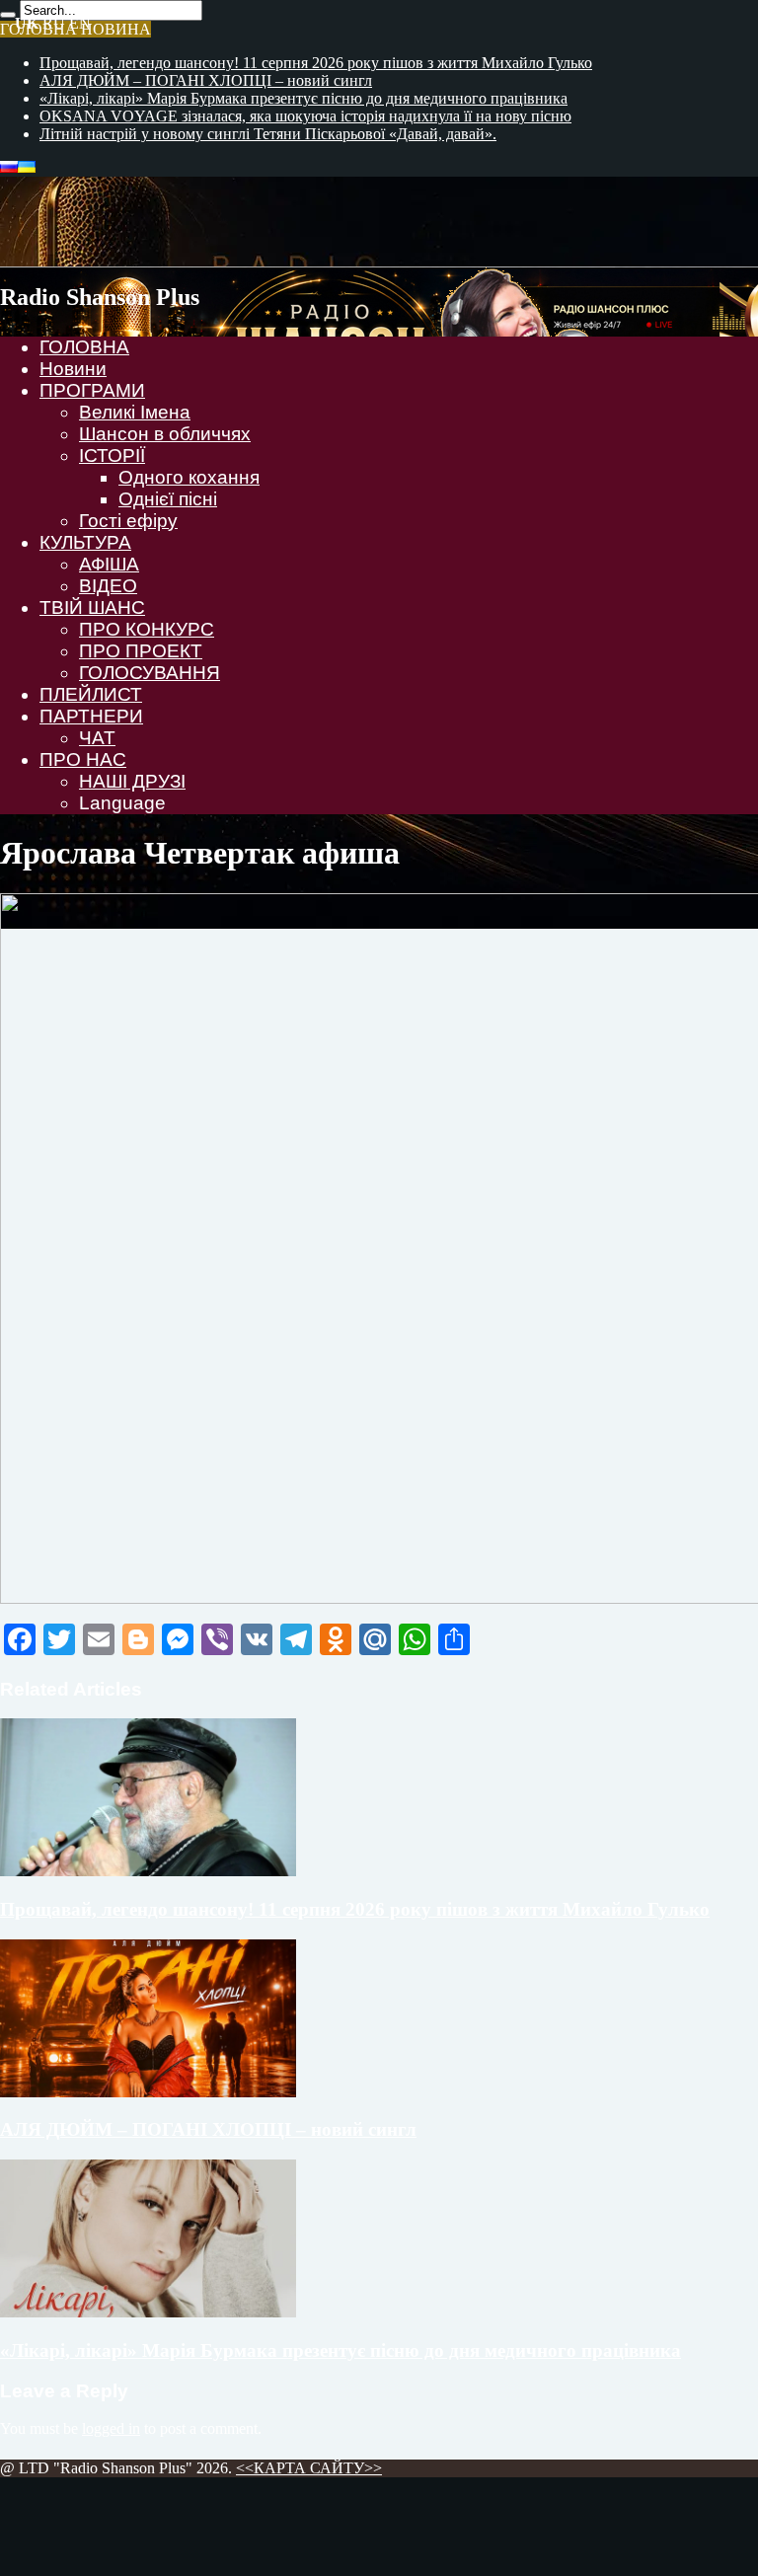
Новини (73, 369)
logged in (111, 2428)
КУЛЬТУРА (85, 542)
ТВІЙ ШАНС (92, 607)
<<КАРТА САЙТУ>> (309, 2468)
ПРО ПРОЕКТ (141, 651)
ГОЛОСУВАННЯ (150, 673)
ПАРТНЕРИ (91, 716)
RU (54, 23)
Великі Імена (135, 412)
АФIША (109, 564)
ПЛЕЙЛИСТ (91, 694)
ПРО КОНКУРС (147, 629)
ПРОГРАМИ (92, 390)
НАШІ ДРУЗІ (132, 781)
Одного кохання (189, 477)
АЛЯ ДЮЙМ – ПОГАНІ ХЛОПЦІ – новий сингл (206, 80)
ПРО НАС (83, 759)
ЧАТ (97, 738)
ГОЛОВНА (84, 347)
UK (27, 23)
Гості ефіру (128, 521)
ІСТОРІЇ (112, 455)
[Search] (8, 15)
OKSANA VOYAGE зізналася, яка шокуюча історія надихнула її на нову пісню (305, 116)
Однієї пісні (168, 499)
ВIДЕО (108, 586)
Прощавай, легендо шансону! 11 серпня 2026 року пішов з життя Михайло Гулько (316, 63)
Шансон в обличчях (165, 434)
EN (80, 23)
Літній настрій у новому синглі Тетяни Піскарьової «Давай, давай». (268, 134)
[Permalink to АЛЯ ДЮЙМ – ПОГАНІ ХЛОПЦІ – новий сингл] (148, 2092)
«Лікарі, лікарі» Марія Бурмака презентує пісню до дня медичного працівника (303, 98)
